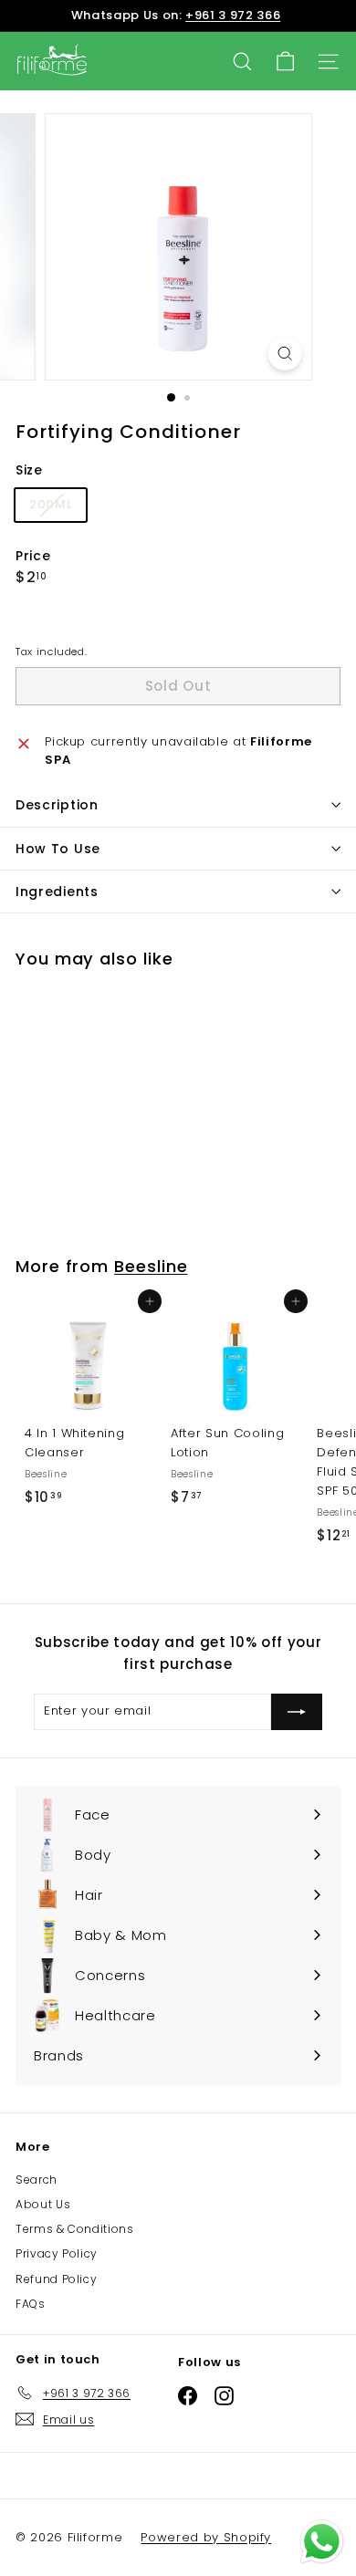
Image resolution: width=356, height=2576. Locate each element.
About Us (43, 2204)
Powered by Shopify (206, 2537)
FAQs (31, 2304)
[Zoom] (284, 354)
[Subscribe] (297, 1712)
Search (37, 2180)
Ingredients (57, 892)
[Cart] (285, 62)
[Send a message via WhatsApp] (322, 2542)
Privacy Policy (57, 2253)
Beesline (151, 1266)
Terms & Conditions (75, 2229)
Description (57, 805)
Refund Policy (56, 2279)
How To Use (58, 849)
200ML (58, 508)
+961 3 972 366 (233, 15)
